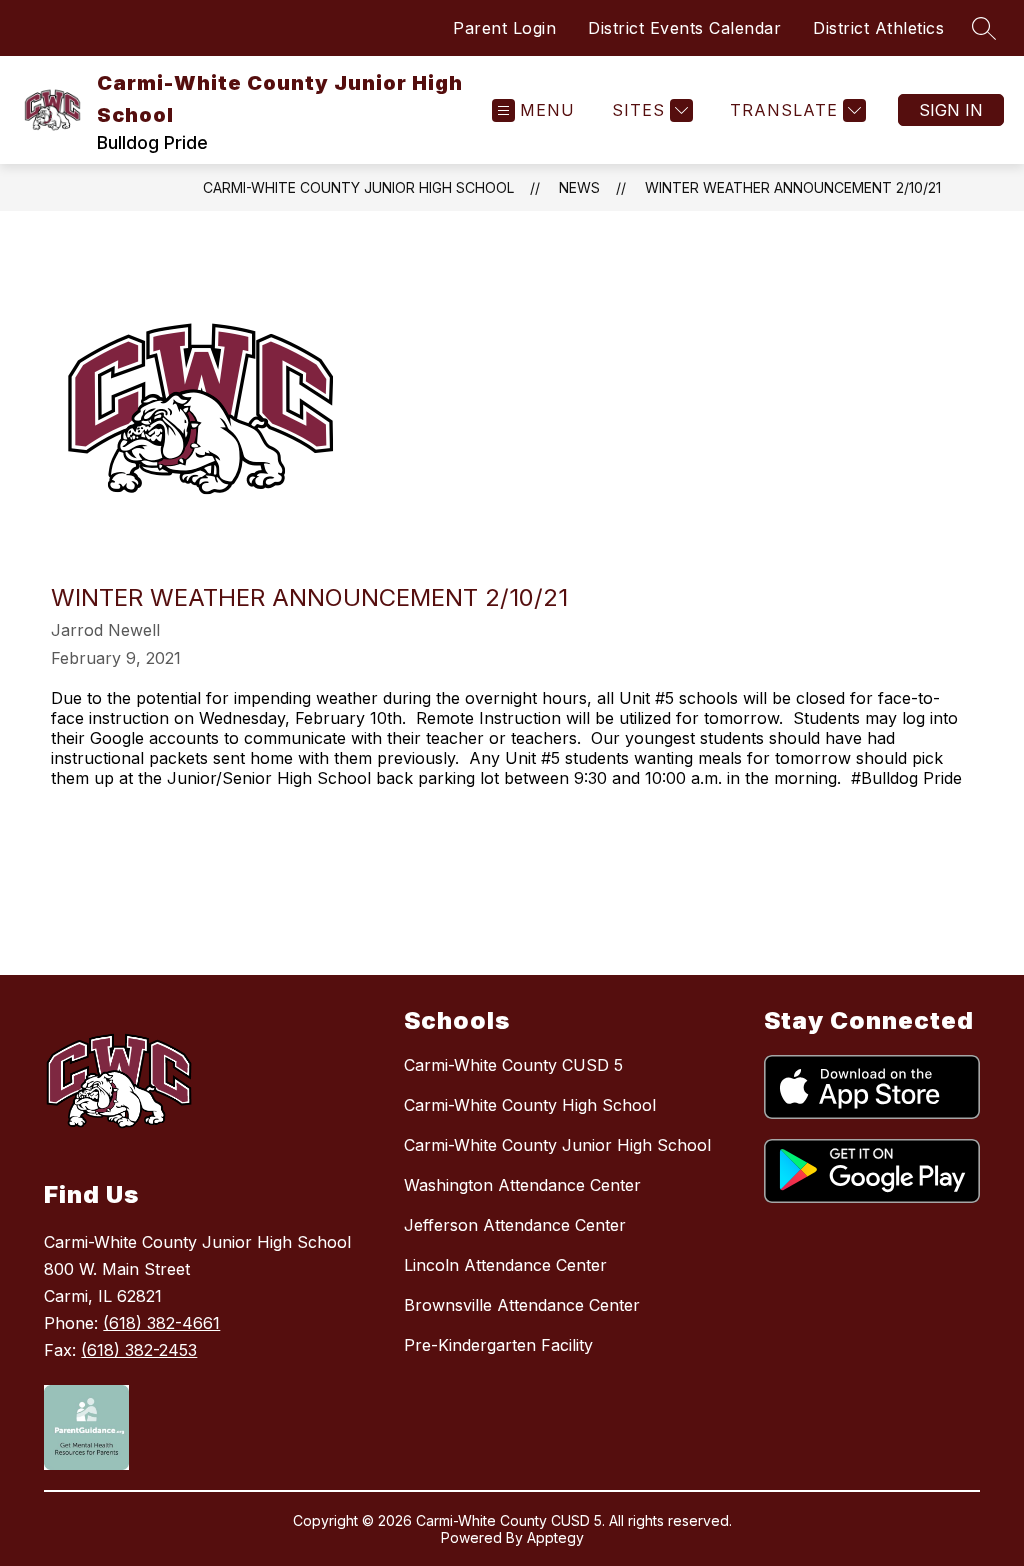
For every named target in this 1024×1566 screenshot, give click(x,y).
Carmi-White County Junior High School (358, 187)
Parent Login (504, 28)
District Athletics (878, 28)
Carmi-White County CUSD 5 (513, 1065)
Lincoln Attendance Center (505, 1265)
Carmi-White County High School (530, 1105)
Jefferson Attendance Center (515, 1225)
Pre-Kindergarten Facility (498, 1345)
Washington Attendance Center (522, 1185)
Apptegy (555, 1537)
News (579, 187)
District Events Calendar (684, 28)
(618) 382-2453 (139, 1350)
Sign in (951, 110)
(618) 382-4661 (161, 1323)
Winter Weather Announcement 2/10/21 (793, 187)
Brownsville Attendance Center (522, 1305)
